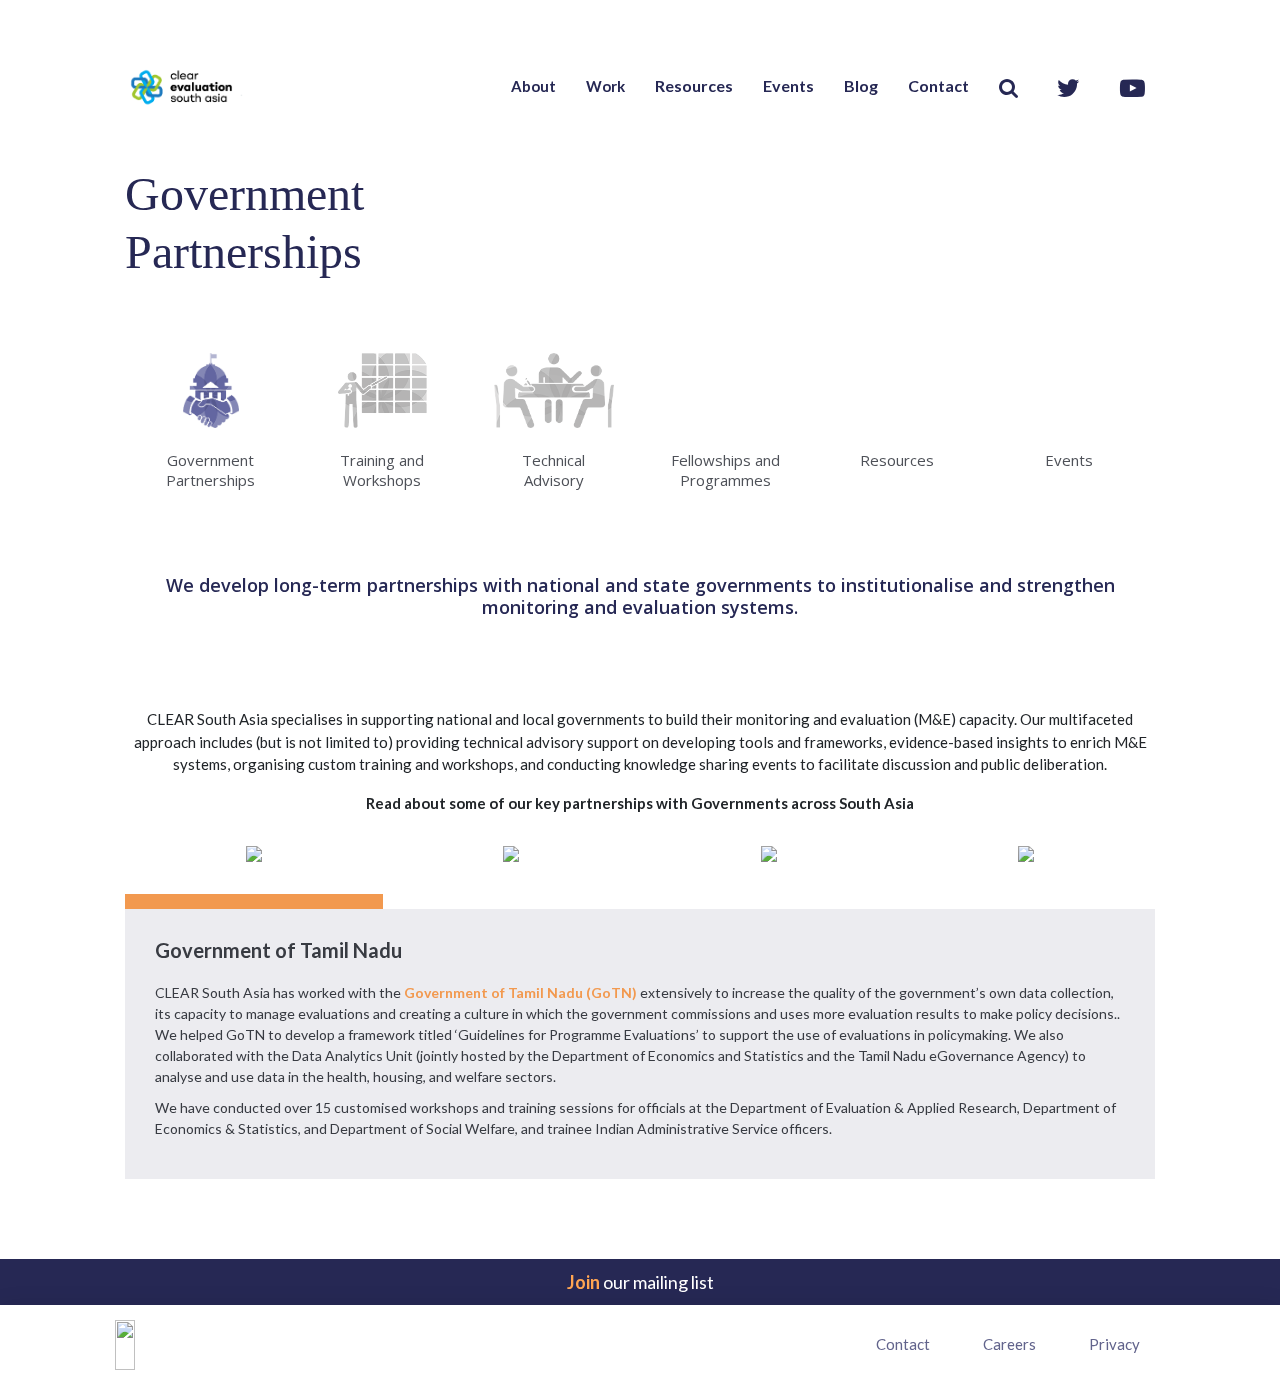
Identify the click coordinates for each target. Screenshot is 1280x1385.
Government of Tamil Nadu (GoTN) (520, 992)
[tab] (254, 869)
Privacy (1114, 1344)
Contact (938, 85)
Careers (1009, 1344)
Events (788, 85)
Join (583, 1282)
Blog (861, 85)
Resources (694, 85)
